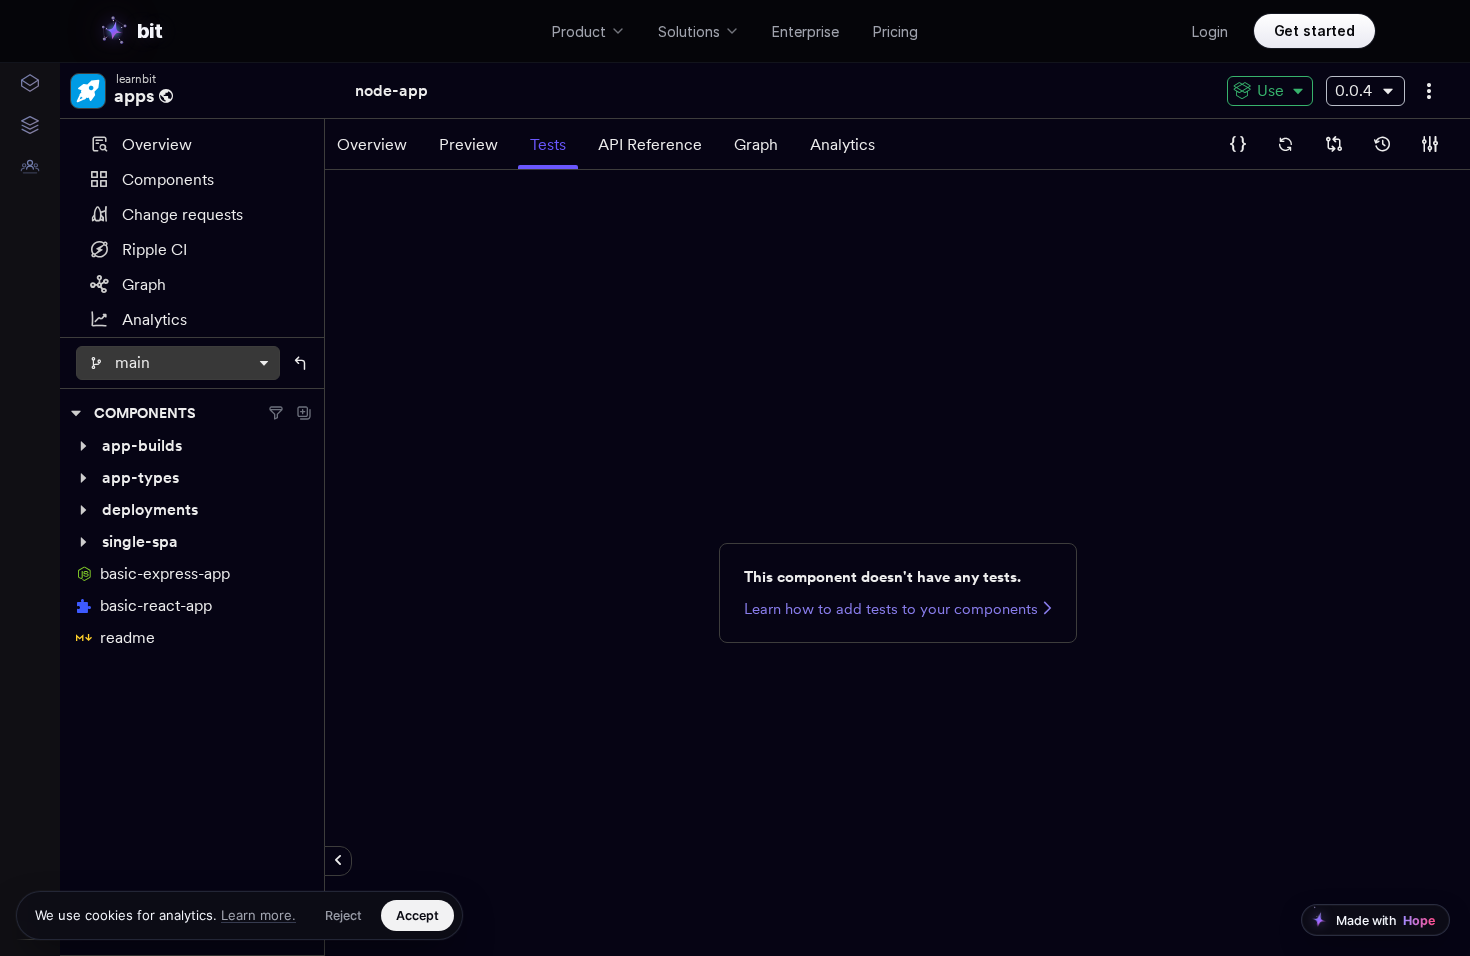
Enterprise (805, 31)
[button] (192, 446)
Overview (157, 144)
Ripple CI (154, 249)
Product (579, 31)
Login (1210, 31)
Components (168, 179)
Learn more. (258, 915)
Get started (1314, 30)
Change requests (182, 214)
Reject (343, 915)
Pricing (895, 31)
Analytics (154, 319)
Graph (144, 284)
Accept (417, 915)
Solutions (689, 31)
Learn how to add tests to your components (891, 609)
